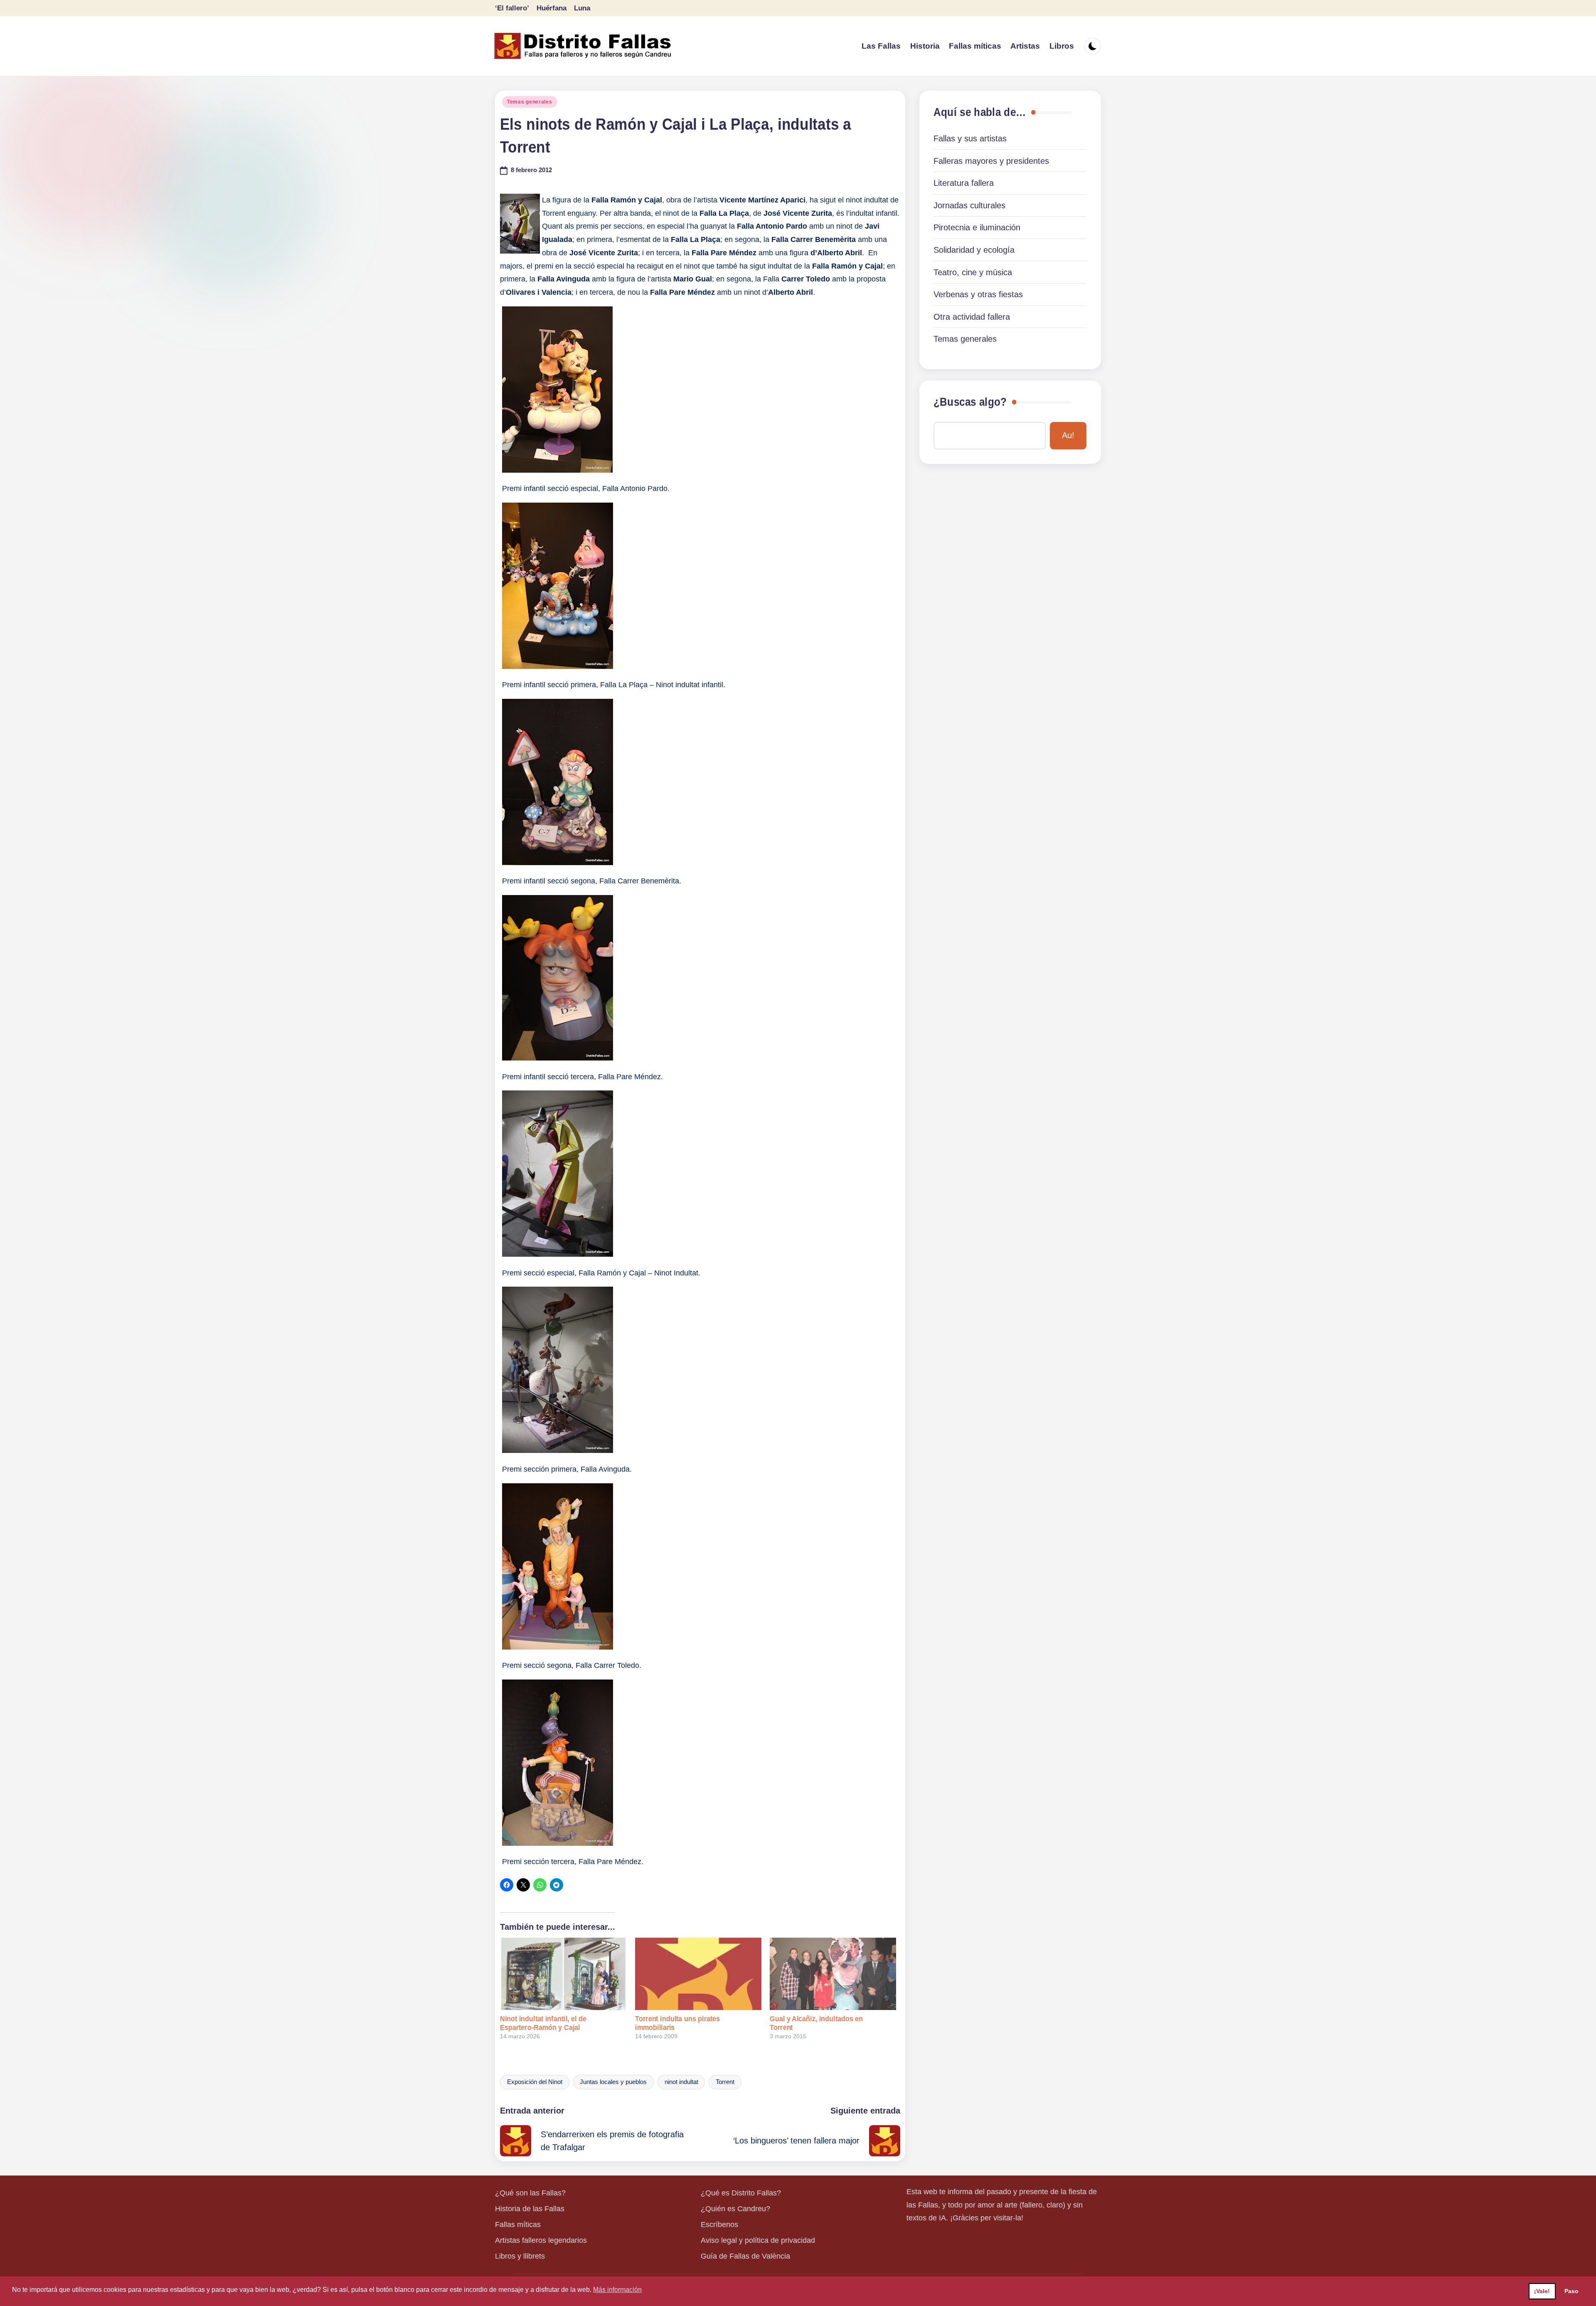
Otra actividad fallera (972, 317)
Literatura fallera (964, 183)
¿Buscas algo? (970, 402)
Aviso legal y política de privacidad (758, 2240)
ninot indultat (681, 2082)
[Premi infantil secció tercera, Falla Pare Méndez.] (558, 1056)
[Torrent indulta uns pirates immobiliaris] (698, 1974)
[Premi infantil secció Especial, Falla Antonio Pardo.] (557, 469)
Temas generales (530, 102)
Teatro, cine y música (973, 272)
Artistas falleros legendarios (541, 2240)
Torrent (725, 2082)
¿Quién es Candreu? (735, 2209)
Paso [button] (1571, 2291)
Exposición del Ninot (535, 2082)
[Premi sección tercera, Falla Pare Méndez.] (558, 1842)
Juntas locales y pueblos (613, 2082)
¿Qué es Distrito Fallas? (741, 2193)
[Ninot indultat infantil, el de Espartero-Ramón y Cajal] (563, 1974)
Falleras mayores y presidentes (991, 161)
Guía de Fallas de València (745, 2256)
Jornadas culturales (969, 205)
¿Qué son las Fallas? (530, 2193)
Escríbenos (719, 2225)
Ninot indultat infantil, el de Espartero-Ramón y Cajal (543, 2023)
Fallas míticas (518, 2225)
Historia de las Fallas (530, 2209)
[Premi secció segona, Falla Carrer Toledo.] (558, 1645)
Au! (1068, 435)
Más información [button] (617, 2290)
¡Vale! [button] (1542, 2291)
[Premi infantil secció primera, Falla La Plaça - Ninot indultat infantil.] (558, 665)
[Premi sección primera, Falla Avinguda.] (558, 1449)
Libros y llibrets (520, 2256)
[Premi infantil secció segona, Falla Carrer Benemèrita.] (558, 861)
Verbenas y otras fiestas (978, 294)
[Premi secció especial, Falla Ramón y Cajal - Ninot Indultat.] (558, 1253)
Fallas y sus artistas (970, 138)
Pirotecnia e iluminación (977, 227)
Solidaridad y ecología (974, 250)
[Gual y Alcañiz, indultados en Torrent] (833, 1974)
